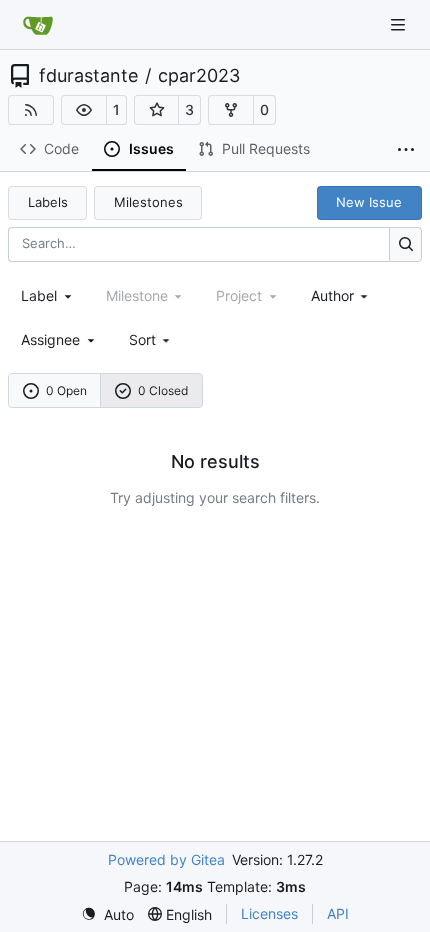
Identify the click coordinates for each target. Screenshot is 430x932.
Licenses (269, 913)
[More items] (406, 150)
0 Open (66, 390)
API (338, 913)
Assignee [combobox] (50, 339)
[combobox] (48, 295)
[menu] (151, 339)
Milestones (148, 202)
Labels (48, 202)
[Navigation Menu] (400, 24)
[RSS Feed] (31, 110)
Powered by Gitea (166, 859)
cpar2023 (199, 76)
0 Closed (163, 390)
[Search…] (405, 244)
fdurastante (88, 76)
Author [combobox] (332, 295)
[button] (84, 110)
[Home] (38, 25)
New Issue (369, 202)
